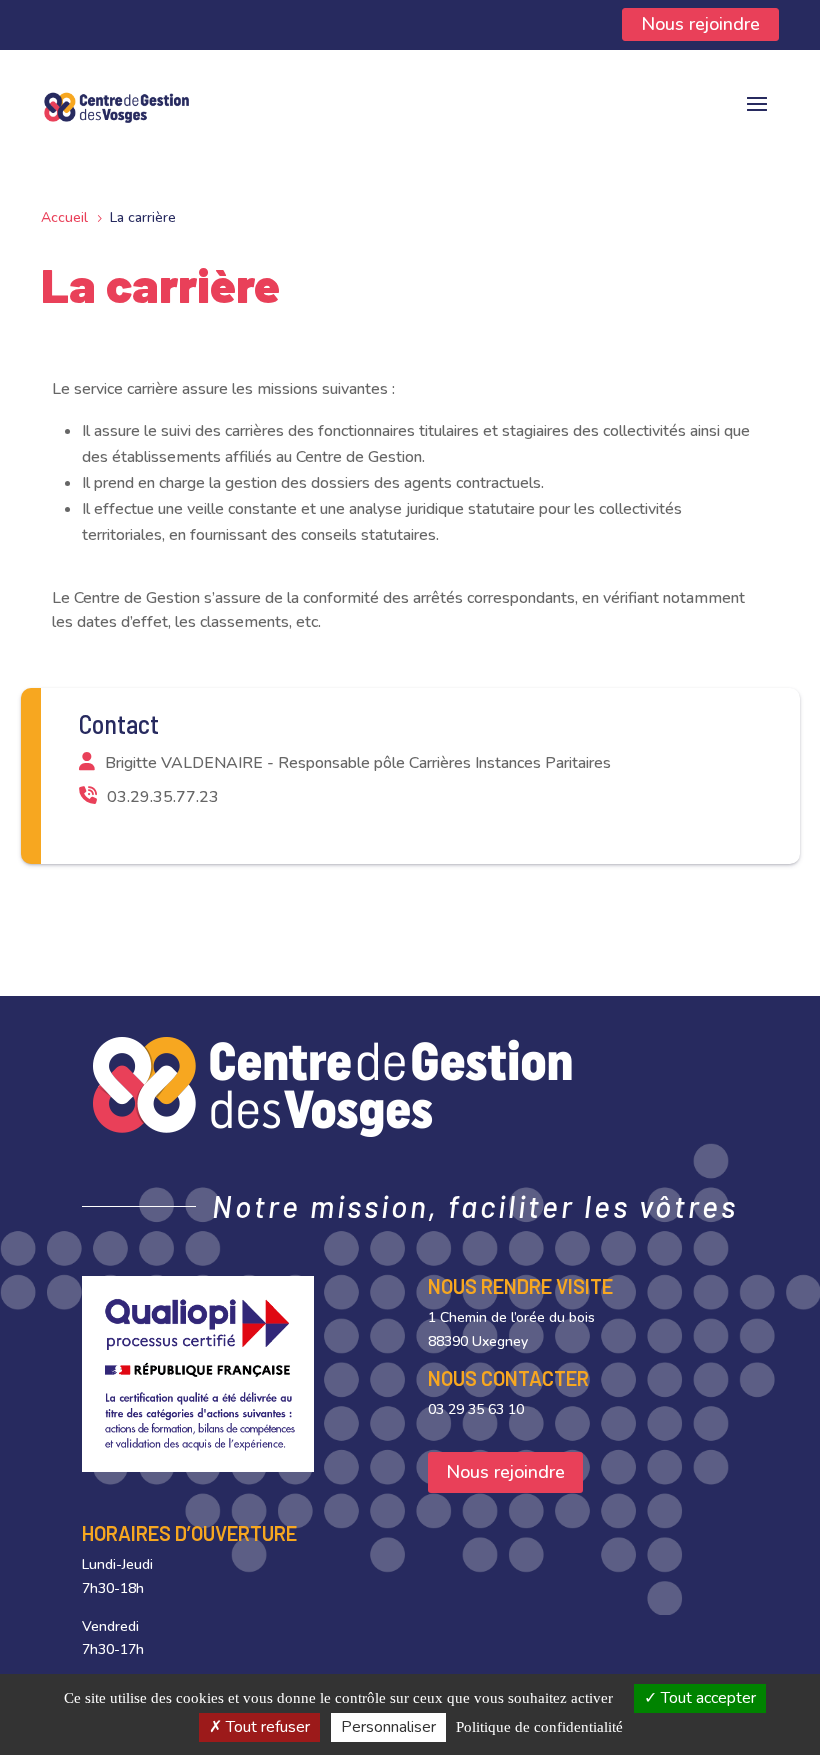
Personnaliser (388, 1727)
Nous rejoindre (700, 24)
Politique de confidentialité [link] (539, 1727)
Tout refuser (266, 1727)
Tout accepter (706, 1698)
